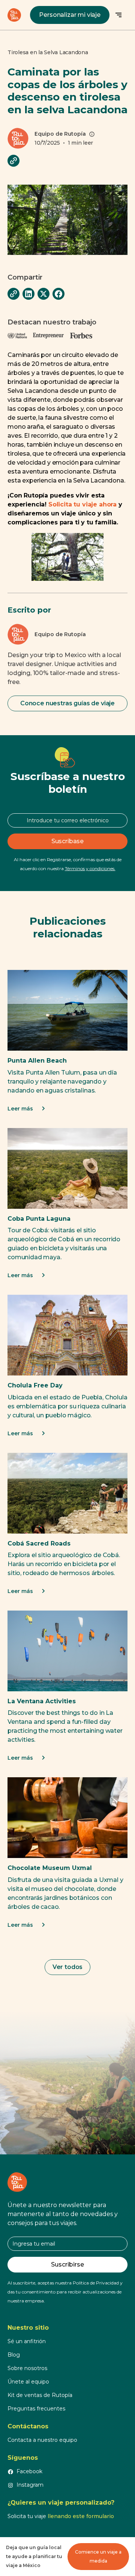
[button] (118, 15)
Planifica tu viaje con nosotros (67, 2074)
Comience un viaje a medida (98, 2556)
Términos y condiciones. (90, 868)
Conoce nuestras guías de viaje (67, 703)
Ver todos (68, 1967)
